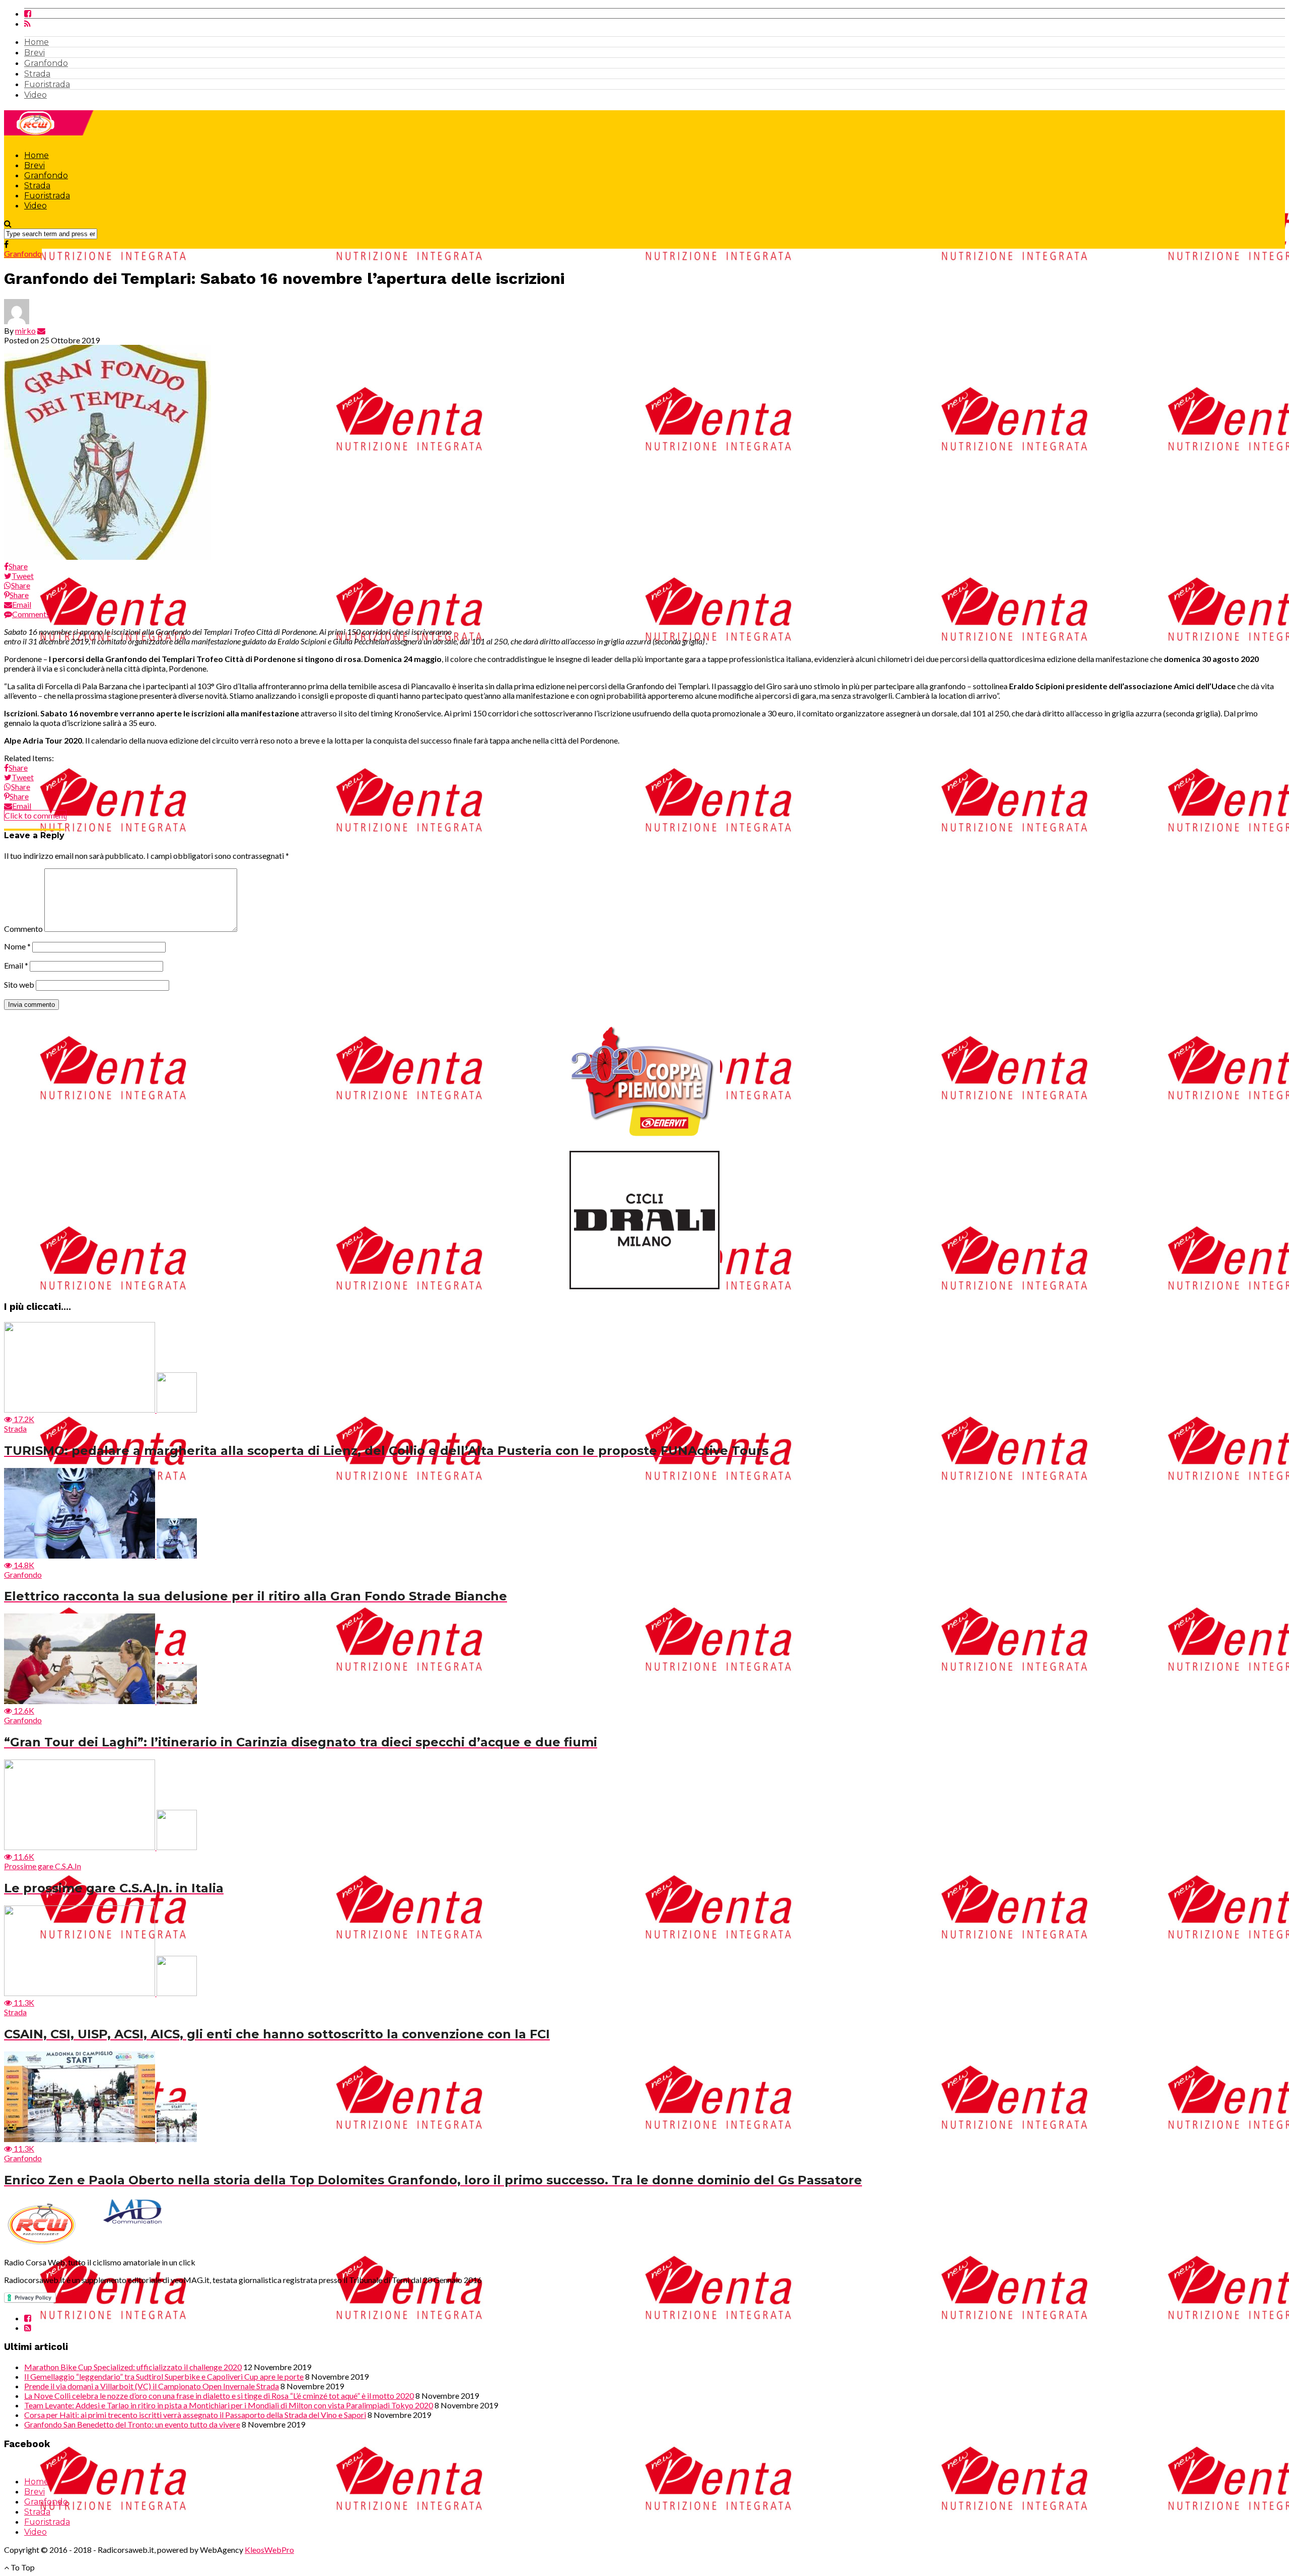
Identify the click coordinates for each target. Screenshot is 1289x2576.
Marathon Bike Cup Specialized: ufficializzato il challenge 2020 (133, 2367)
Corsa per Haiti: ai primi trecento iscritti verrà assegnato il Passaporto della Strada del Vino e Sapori (195, 2415)
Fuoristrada (47, 84)
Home (37, 42)
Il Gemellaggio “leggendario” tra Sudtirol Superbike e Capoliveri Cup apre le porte (164, 2376)
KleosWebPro (269, 2550)
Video (35, 95)
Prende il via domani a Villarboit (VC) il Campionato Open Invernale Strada (152, 2386)
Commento (23, 929)
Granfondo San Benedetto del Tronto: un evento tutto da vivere (132, 2424)
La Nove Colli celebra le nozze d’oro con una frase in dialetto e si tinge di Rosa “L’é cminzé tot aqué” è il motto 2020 (219, 2396)
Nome (17, 946)
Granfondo (46, 63)
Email (16, 965)
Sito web (19, 984)
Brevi (34, 53)
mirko (25, 330)
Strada (37, 74)
